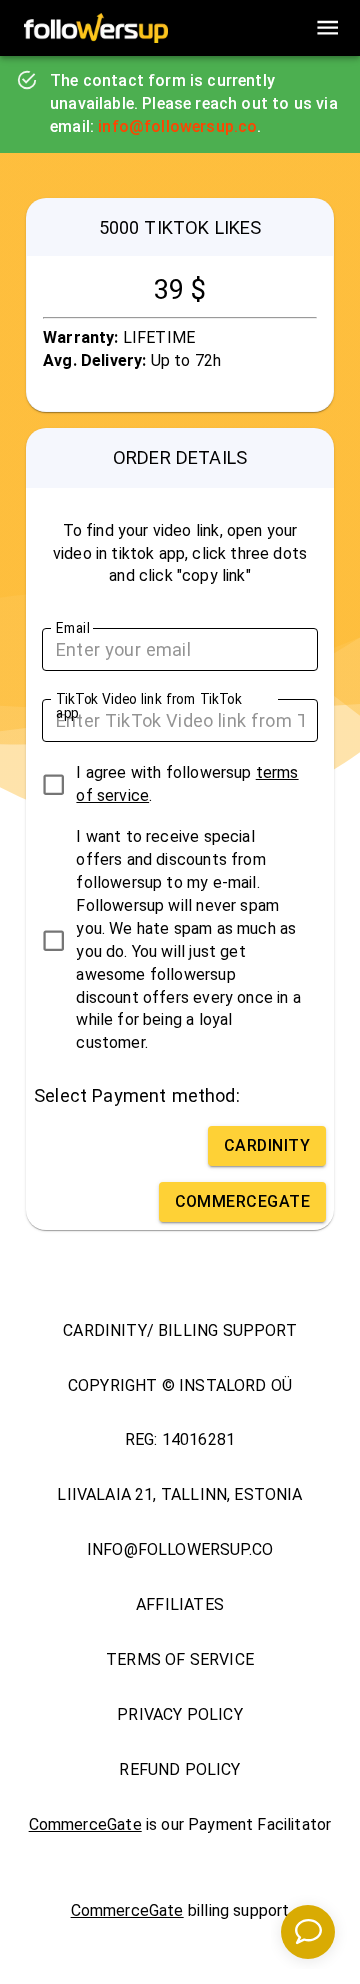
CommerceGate (85, 1824)
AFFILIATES (180, 1604)
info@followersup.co (177, 126)
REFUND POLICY (179, 1769)
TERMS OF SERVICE (180, 1659)
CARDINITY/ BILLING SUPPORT (179, 1330)
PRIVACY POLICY (179, 1714)
